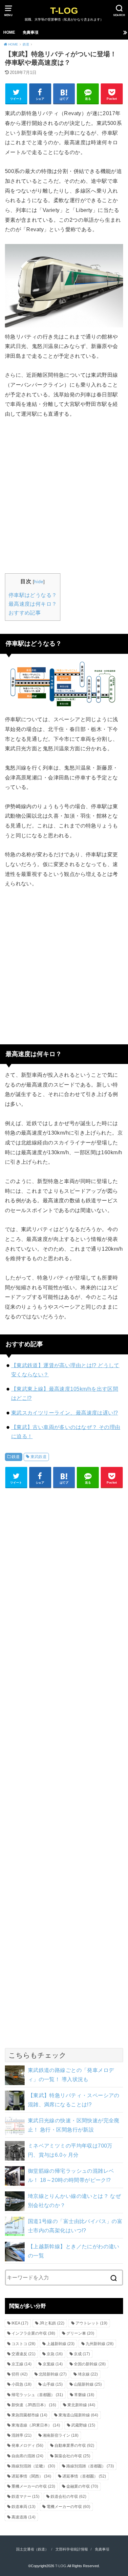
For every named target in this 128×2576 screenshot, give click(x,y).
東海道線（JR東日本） (36, 2425)
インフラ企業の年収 (33, 2333)
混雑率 (21, 2435)
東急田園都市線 (29, 2415)
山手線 (53, 2384)
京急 (55, 2354)
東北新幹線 (81, 2405)
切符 (20, 2374)
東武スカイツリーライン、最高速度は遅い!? (65, 1413)
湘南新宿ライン (61, 2435)
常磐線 (84, 2395)
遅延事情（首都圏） (84, 2476)
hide (39, 582)
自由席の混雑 (27, 2456)
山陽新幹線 (88, 2384)
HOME (9, 32)
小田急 (21, 2384)
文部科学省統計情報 (72, 2549)
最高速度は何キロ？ (33, 604)
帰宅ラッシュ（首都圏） (37, 2395)
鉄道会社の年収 (68, 2497)
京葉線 (53, 2364)
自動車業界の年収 (74, 2445)
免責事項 (31, 32)
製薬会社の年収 (72, 2456)
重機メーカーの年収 (33, 2486)
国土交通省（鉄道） (32, 2549)
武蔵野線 (83, 2425)
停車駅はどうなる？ (33, 595)
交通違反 (23, 2354)
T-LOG (64, 11)
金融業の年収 (82, 2486)
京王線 (21, 2364)
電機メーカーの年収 (68, 2507)
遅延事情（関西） (31, 2476)
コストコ (23, 2344)
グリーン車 (80, 2333)
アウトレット (91, 2323)
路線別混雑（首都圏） (90, 2466)
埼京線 (88, 2374)
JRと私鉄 (52, 2323)
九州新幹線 (100, 2344)
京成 (82, 2354)
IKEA (20, 2323)
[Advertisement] (64, 495)
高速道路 (23, 2517)
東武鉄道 (39, 1457)
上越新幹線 (61, 2344)
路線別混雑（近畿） (33, 2466)
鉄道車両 (23, 2507)
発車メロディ (27, 2445)
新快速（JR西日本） (34, 2405)
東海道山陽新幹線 (78, 2415)
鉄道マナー (25, 2497)
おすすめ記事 (25, 613)
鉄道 (16, 1457)
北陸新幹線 (53, 2374)
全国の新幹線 (90, 2364)
